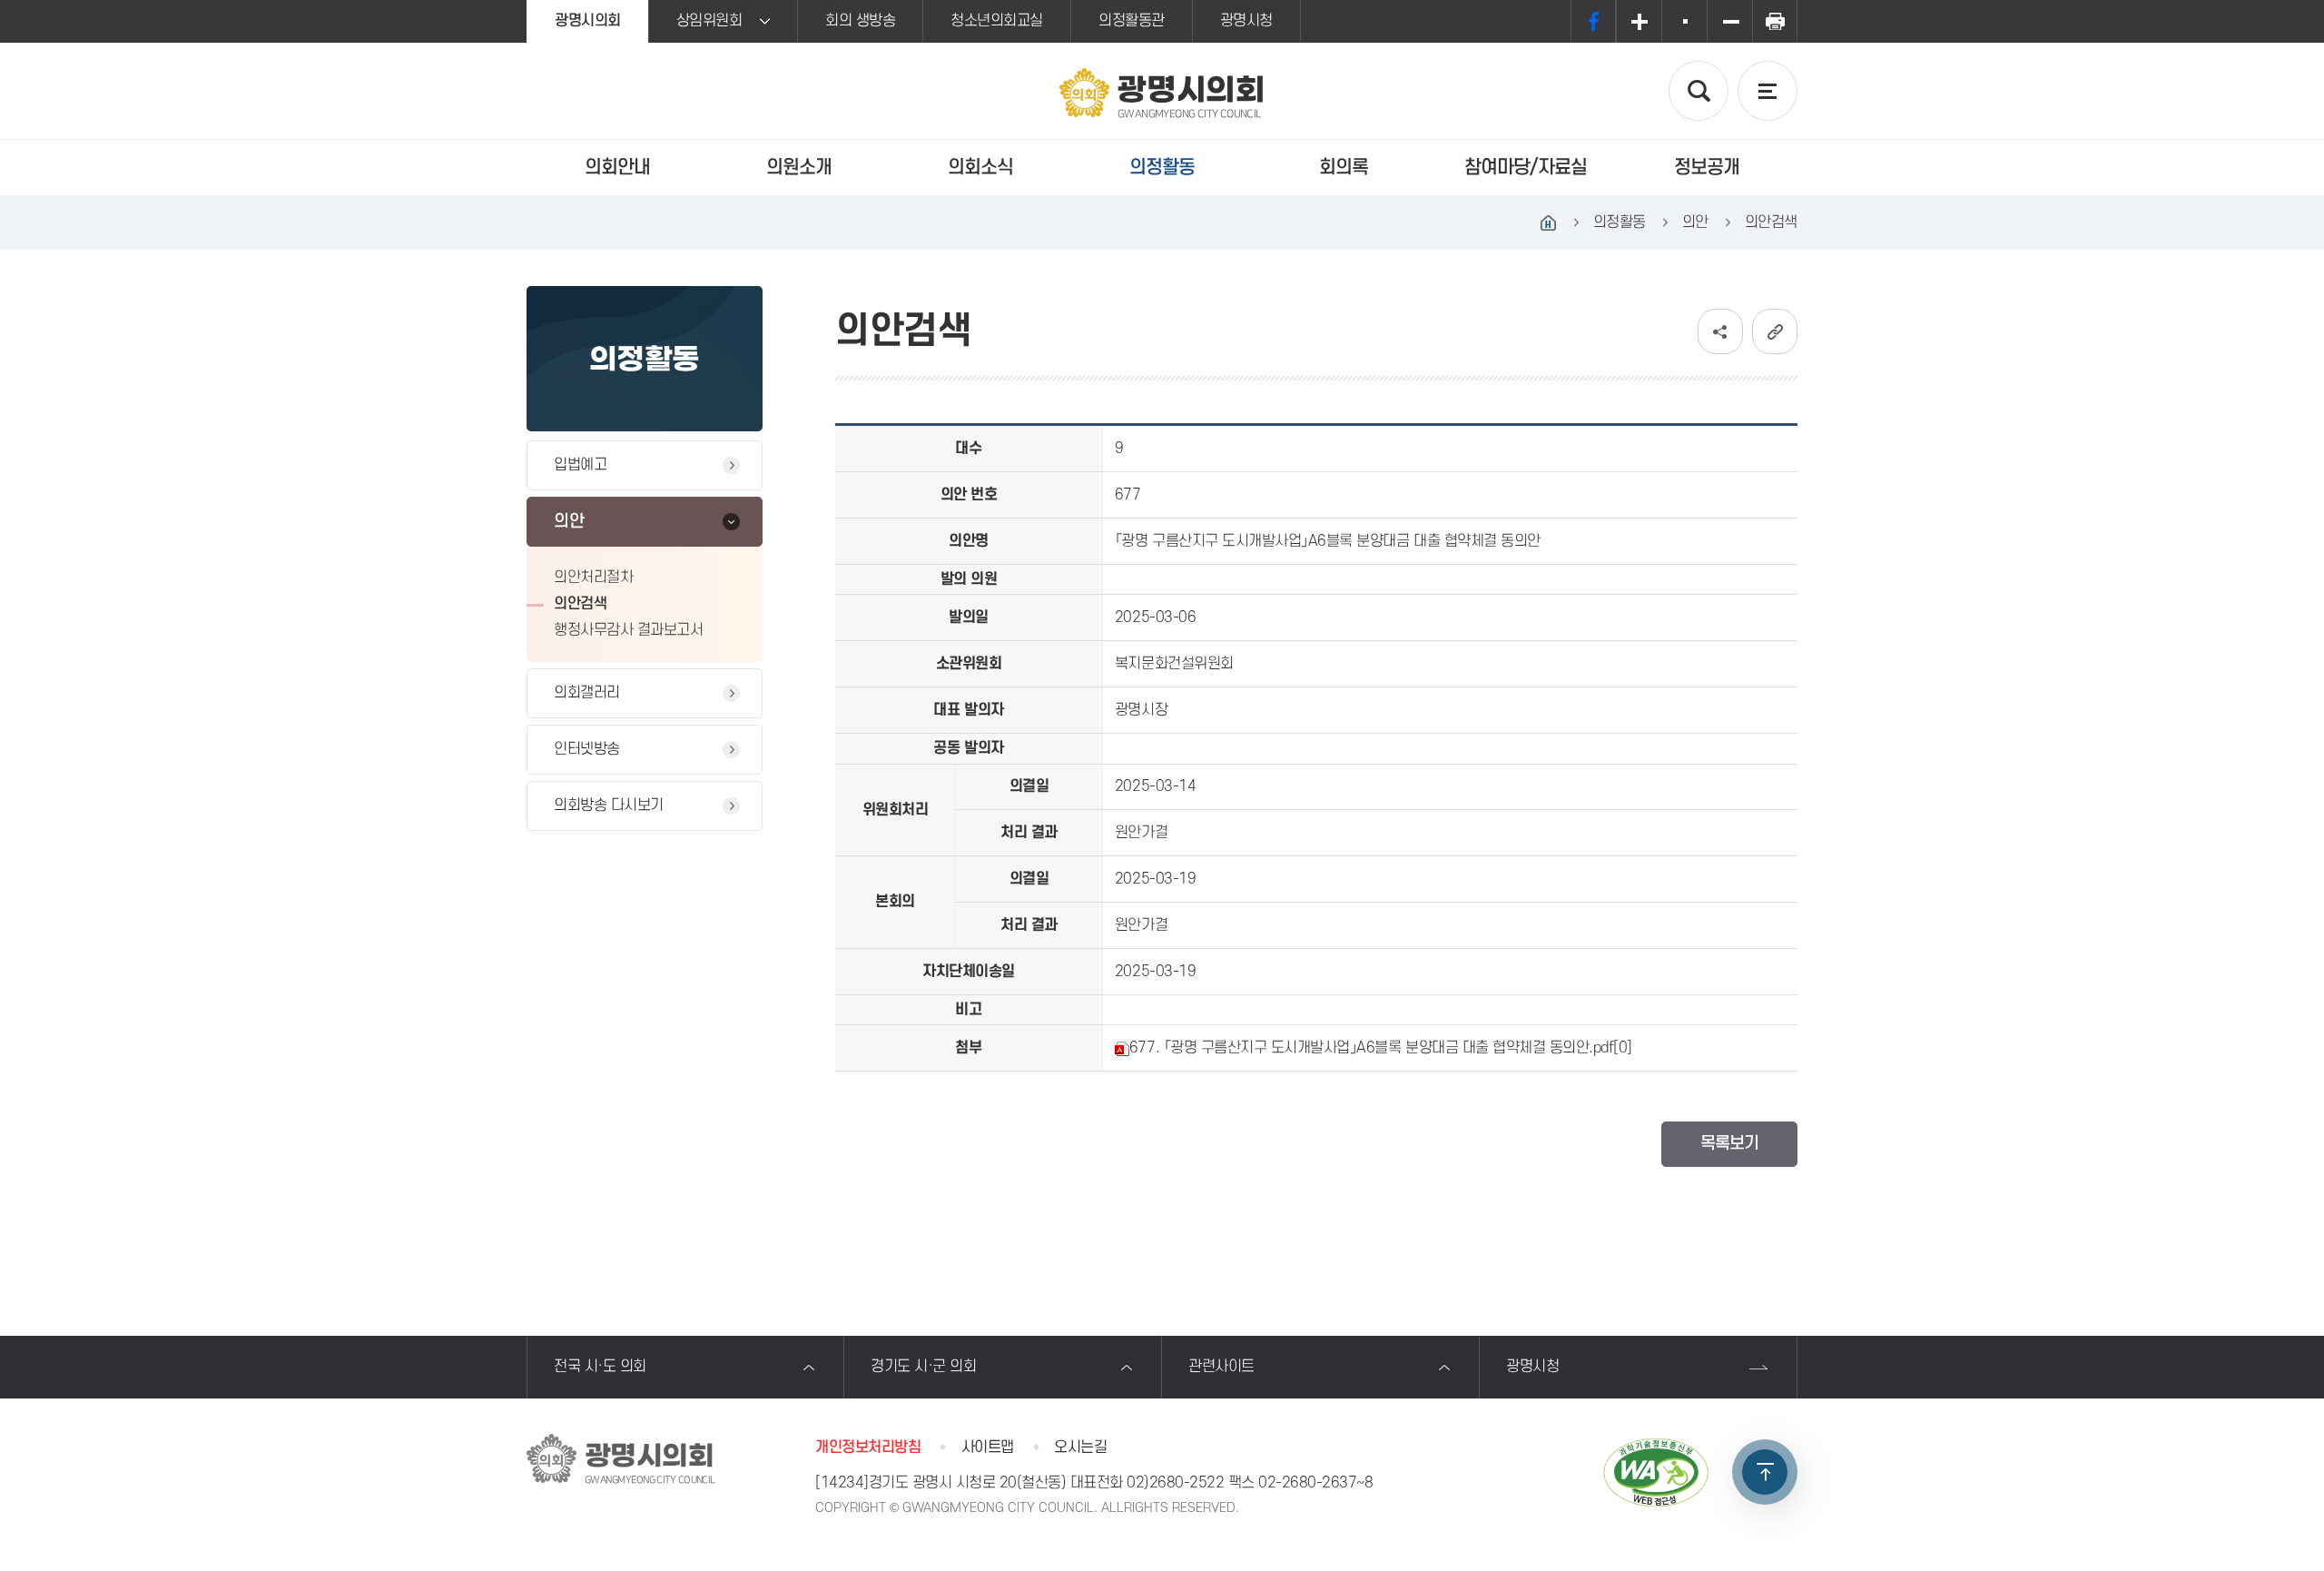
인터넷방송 (587, 749)
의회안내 (617, 168)
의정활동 (1162, 168)
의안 (569, 522)
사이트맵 (988, 1447)
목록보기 (1729, 1144)
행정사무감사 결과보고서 (628, 630)
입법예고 (580, 465)
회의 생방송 (860, 21)
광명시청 (1246, 21)
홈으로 (1549, 222)
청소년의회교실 (997, 21)
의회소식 (980, 168)
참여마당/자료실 (1526, 168)
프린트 (1775, 21)
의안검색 (580, 604)
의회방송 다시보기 (609, 805)
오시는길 (1080, 1447)
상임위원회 (709, 21)
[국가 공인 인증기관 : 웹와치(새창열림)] (1656, 1472)
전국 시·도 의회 (600, 1367)
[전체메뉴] (1768, 91)
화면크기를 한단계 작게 (1729, 21)
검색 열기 (1699, 91)
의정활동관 (1132, 21)
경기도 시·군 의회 (923, 1367)
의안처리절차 (593, 578)
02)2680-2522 (1175, 1483)
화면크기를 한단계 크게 (1639, 21)
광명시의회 (588, 21)
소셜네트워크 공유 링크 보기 (1720, 331)
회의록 (1344, 168)
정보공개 (1707, 168)
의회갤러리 (587, 693)
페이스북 (1593, 21)
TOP (1765, 1472)
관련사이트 (1221, 1367)
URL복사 (1775, 331)
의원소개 (799, 168)
